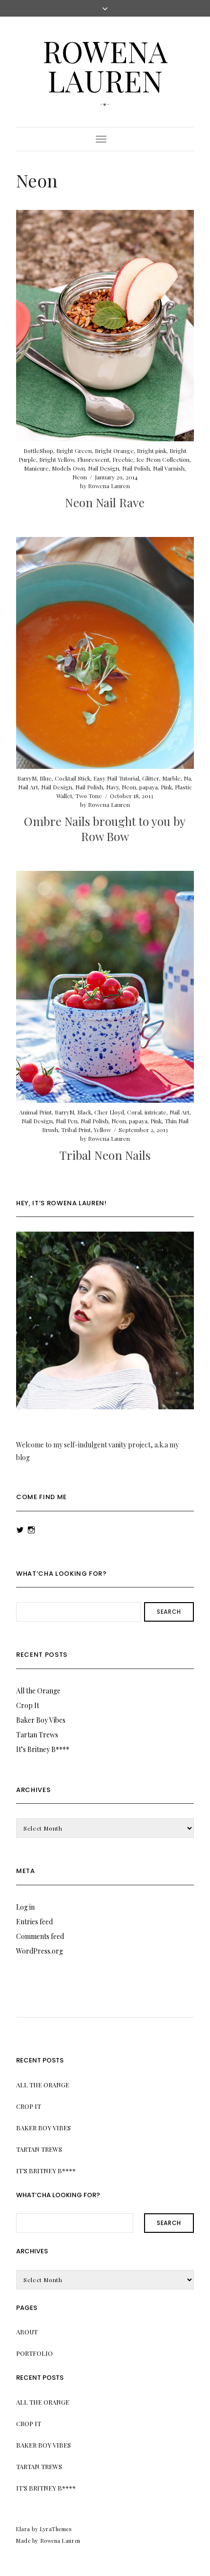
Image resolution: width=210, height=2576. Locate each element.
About (27, 2332)
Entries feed (34, 1922)
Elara (23, 2529)
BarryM (27, 778)
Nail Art (28, 787)
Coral (134, 1112)
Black (84, 1112)
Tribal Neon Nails (105, 1155)
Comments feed (40, 1936)
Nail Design (104, 468)
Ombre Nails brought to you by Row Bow (105, 829)
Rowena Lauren (105, 65)
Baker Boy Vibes (41, 1720)
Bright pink (152, 451)
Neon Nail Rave (105, 502)
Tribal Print (76, 1130)
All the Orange (38, 1691)
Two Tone (89, 796)
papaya (148, 787)
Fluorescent (93, 459)
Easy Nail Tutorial (116, 778)
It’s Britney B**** (43, 1749)
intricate (156, 1112)
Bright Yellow (57, 459)
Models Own (68, 468)
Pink (166, 787)
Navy (112, 787)
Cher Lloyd (109, 1112)
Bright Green (74, 451)
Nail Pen (67, 1121)
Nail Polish (136, 468)
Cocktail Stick (73, 778)
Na (187, 778)
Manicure (36, 468)
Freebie (123, 459)
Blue (46, 778)
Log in (25, 1907)
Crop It (28, 1705)
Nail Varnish (169, 468)
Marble (171, 778)
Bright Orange (114, 451)
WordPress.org (40, 1951)
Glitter (151, 778)
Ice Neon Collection (163, 459)
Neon (80, 477)
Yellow (102, 1130)
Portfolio (34, 2353)
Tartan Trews (37, 1735)
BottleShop (38, 451)
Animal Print (35, 1112)
